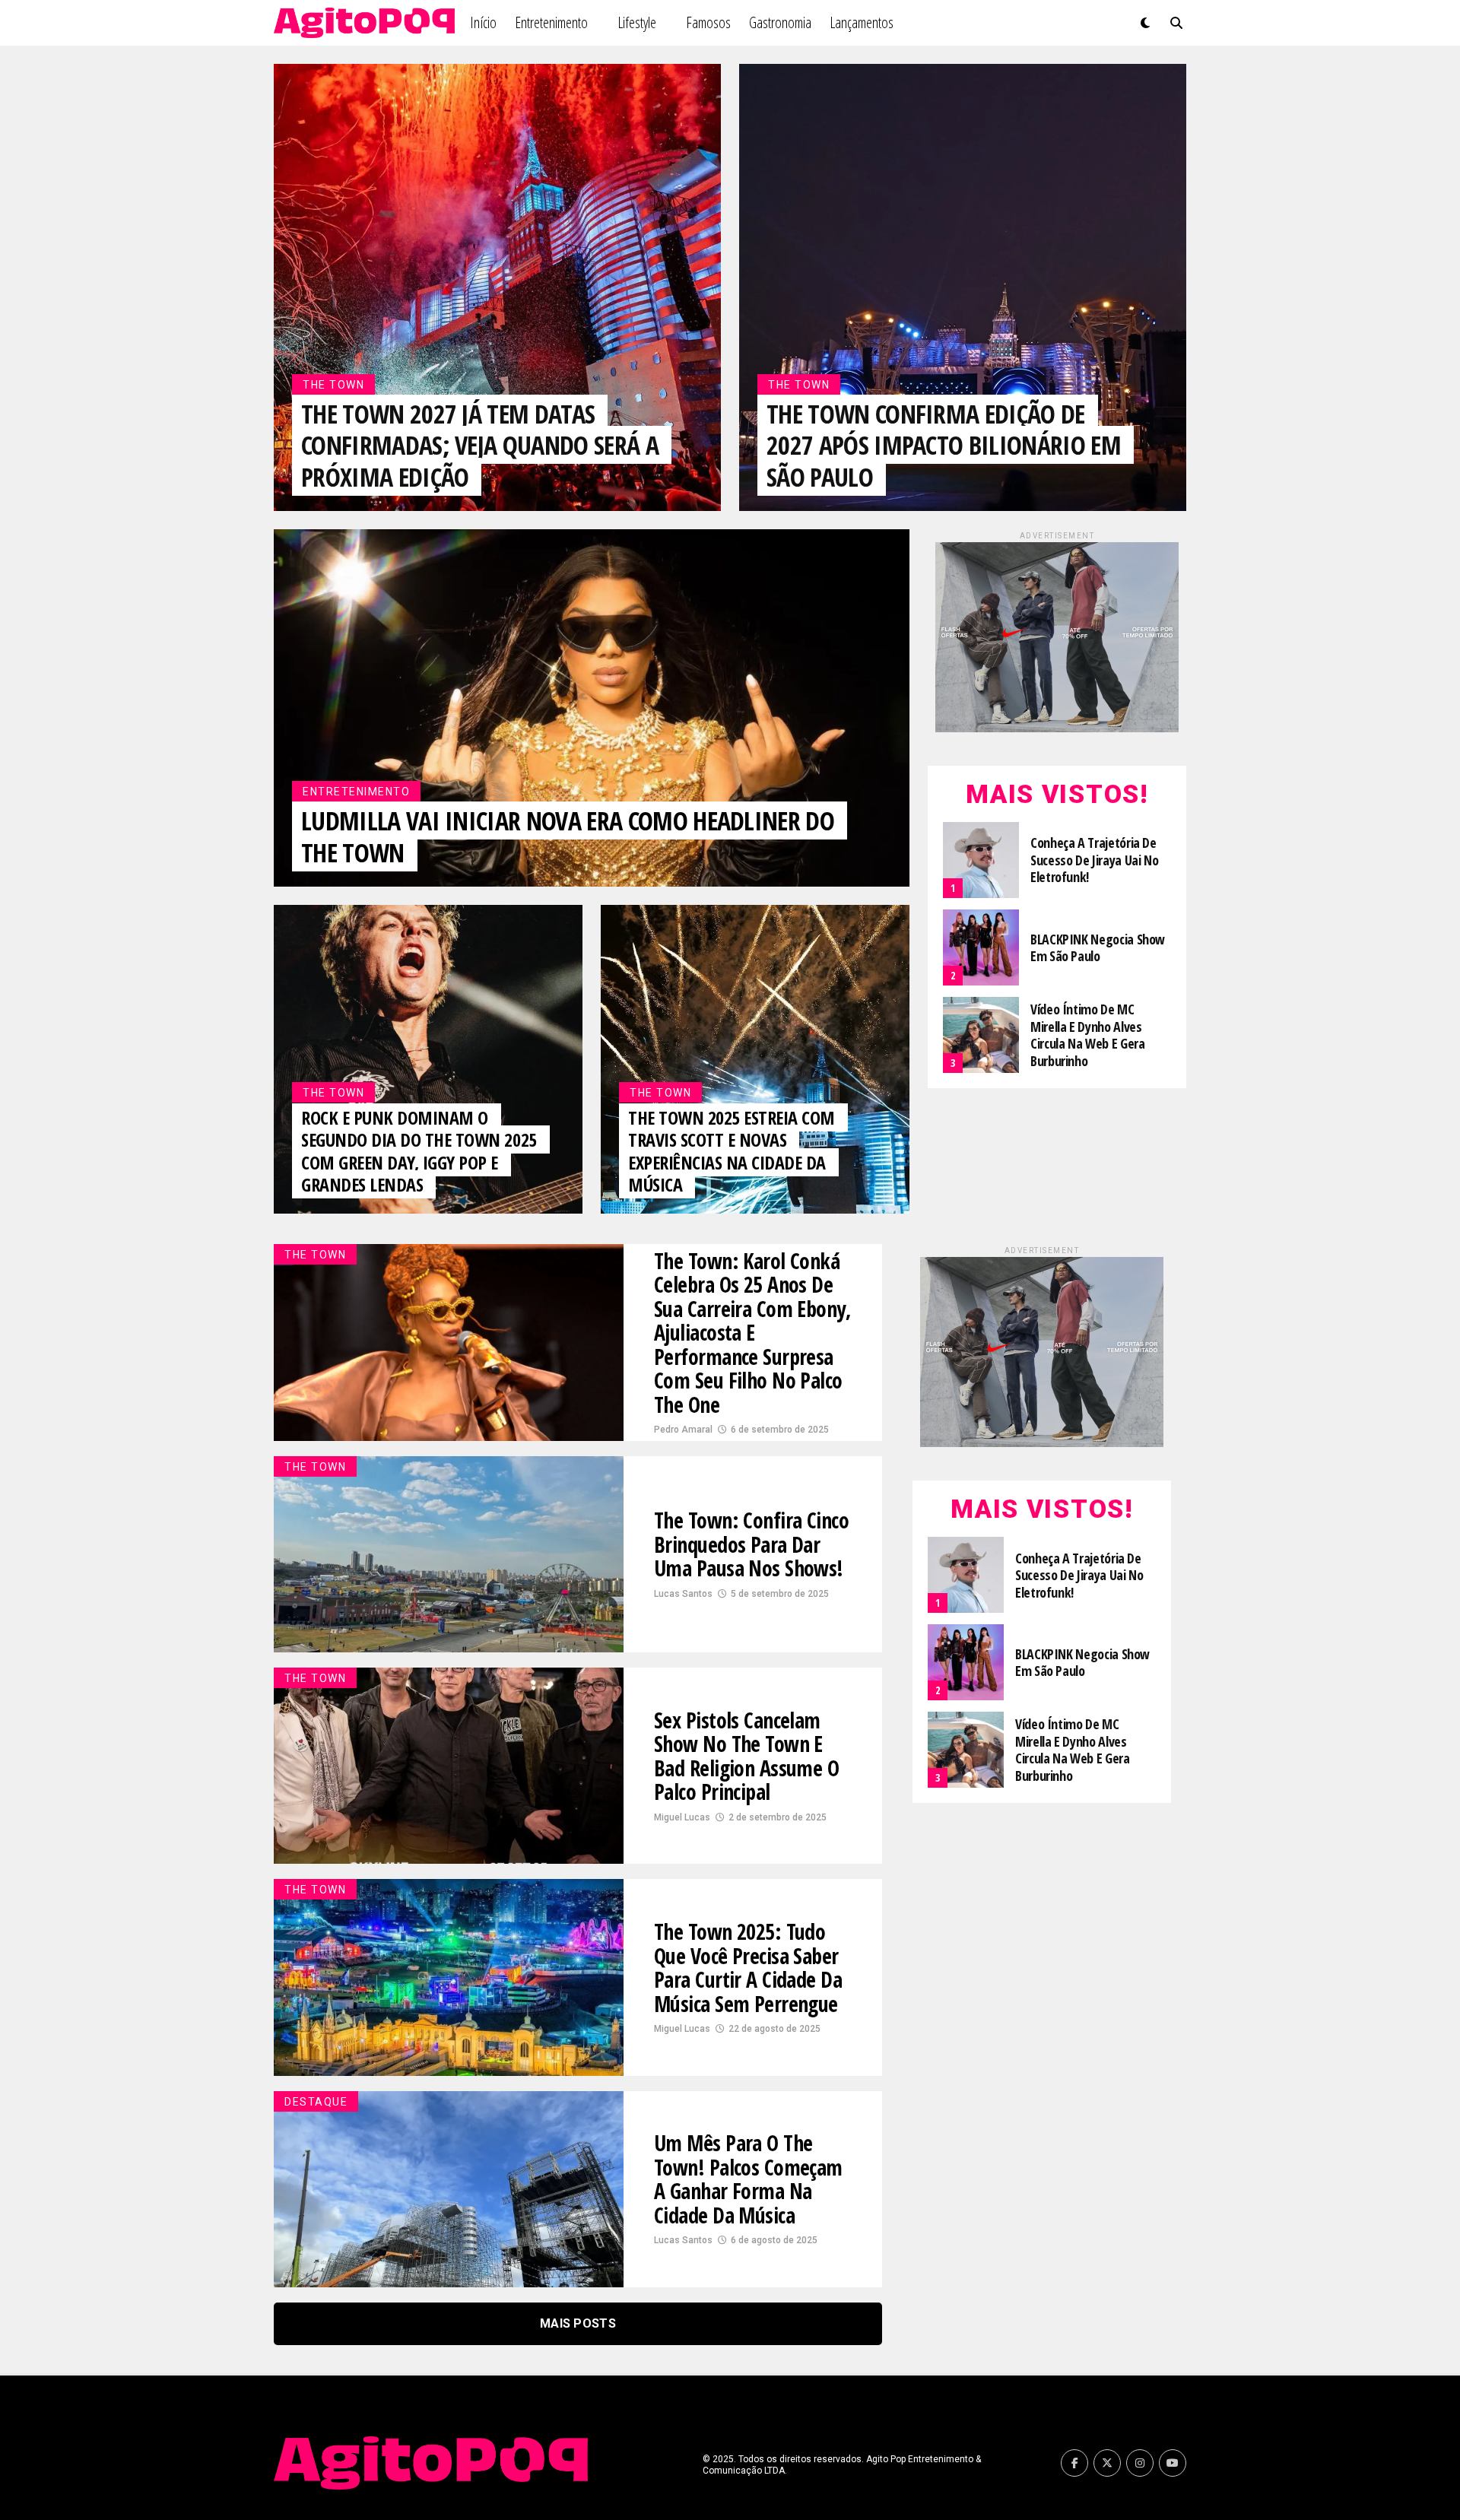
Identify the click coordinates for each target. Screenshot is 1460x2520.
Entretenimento (551, 22)
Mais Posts (578, 2323)
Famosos (708, 22)
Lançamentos (862, 22)
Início (483, 22)
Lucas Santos (683, 1594)
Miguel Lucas (682, 1817)
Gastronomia (780, 22)
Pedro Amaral (683, 1430)
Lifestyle (637, 22)
